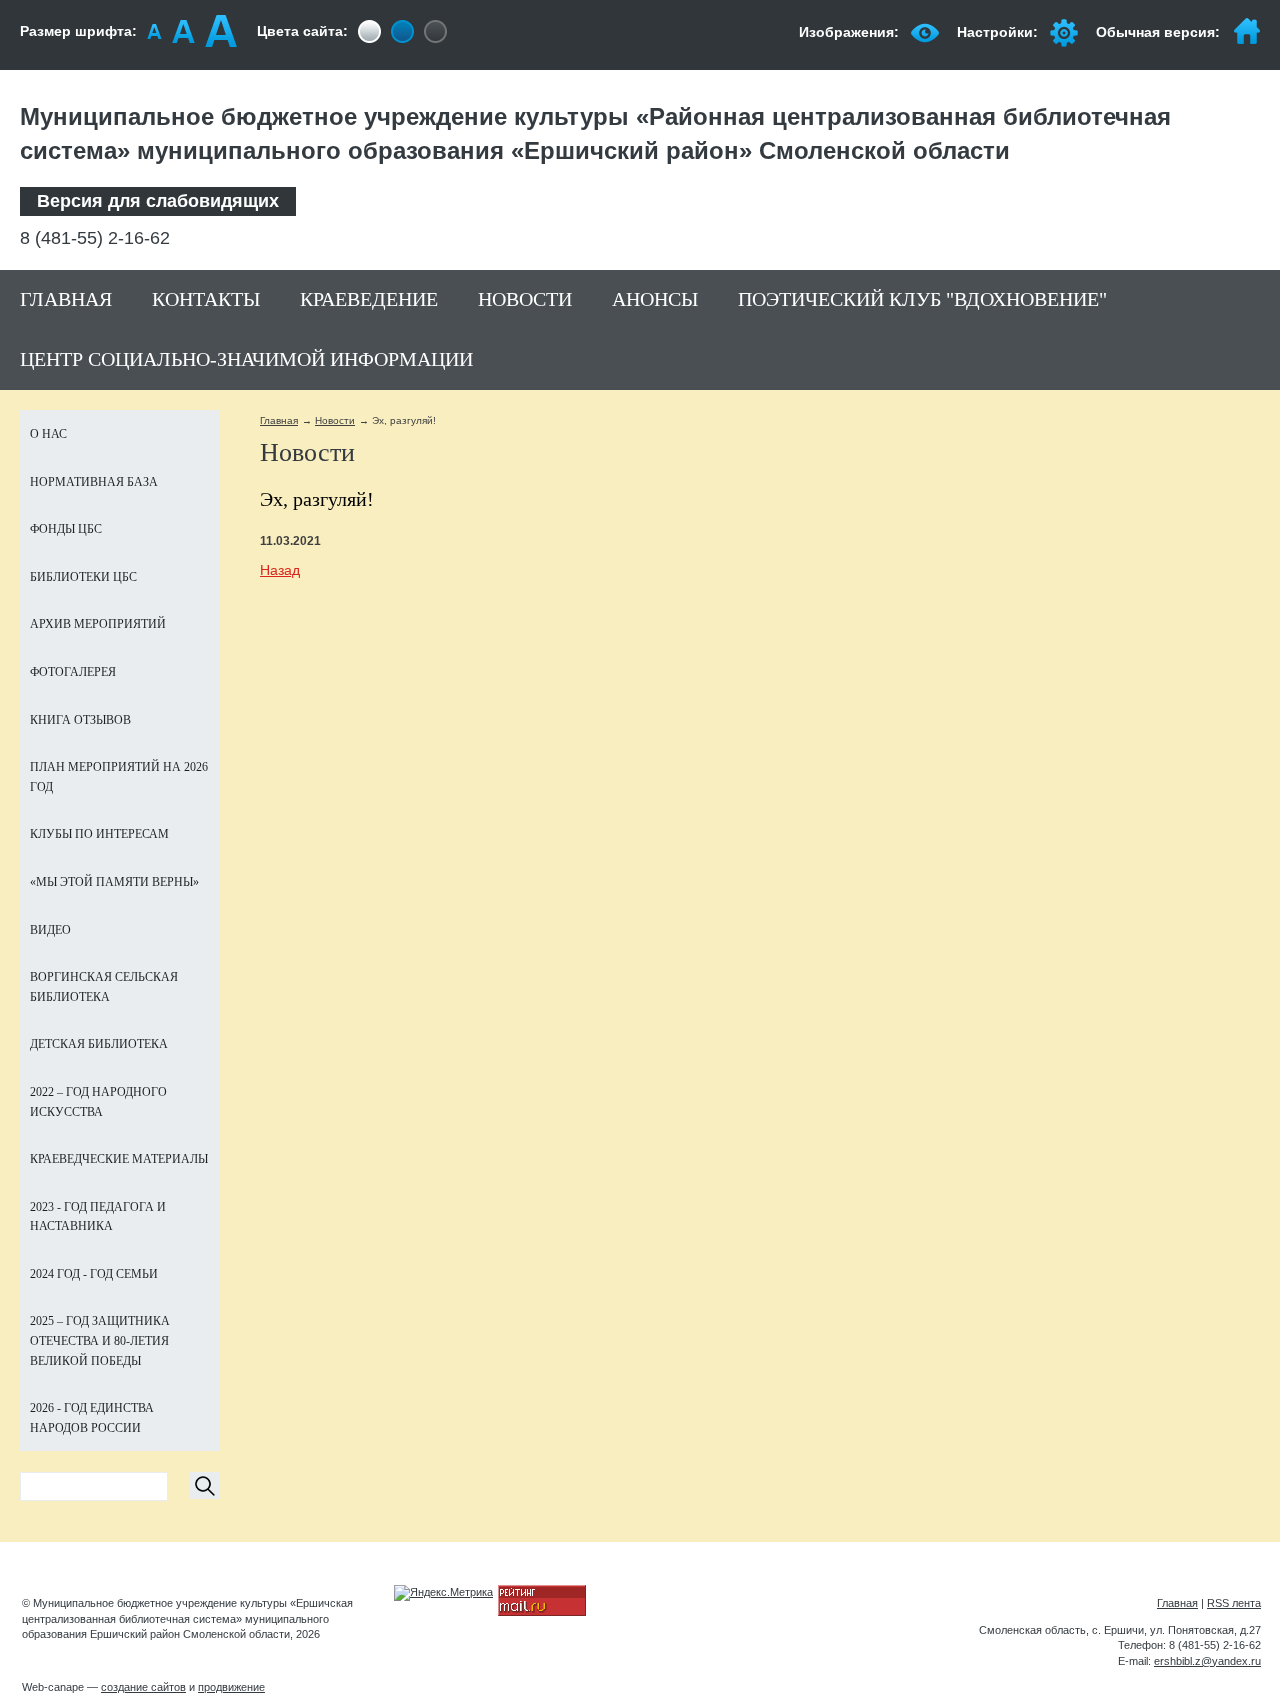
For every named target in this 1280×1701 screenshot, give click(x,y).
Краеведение (369, 299)
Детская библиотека (99, 1044)
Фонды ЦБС (66, 529)
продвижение (231, 1687)
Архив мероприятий (98, 624)
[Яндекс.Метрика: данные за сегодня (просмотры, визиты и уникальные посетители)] (443, 1593)
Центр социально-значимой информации (246, 359)
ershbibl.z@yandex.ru (1207, 1661)
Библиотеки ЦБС (83, 577)
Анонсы (655, 299)
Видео (50, 930)
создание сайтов (143, 1687)
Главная (66, 299)
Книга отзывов (80, 720)
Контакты (206, 299)
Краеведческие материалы (119, 1159)
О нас (48, 434)
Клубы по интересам (99, 834)
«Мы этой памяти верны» (114, 882)
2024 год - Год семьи (94, 1274)
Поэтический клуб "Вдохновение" (922, 299)
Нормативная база (94, 482)
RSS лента (1234, 1603)
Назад (280, 570)
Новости (525, 299)
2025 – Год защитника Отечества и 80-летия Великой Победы (100, 1340)
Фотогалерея (73, 672)
